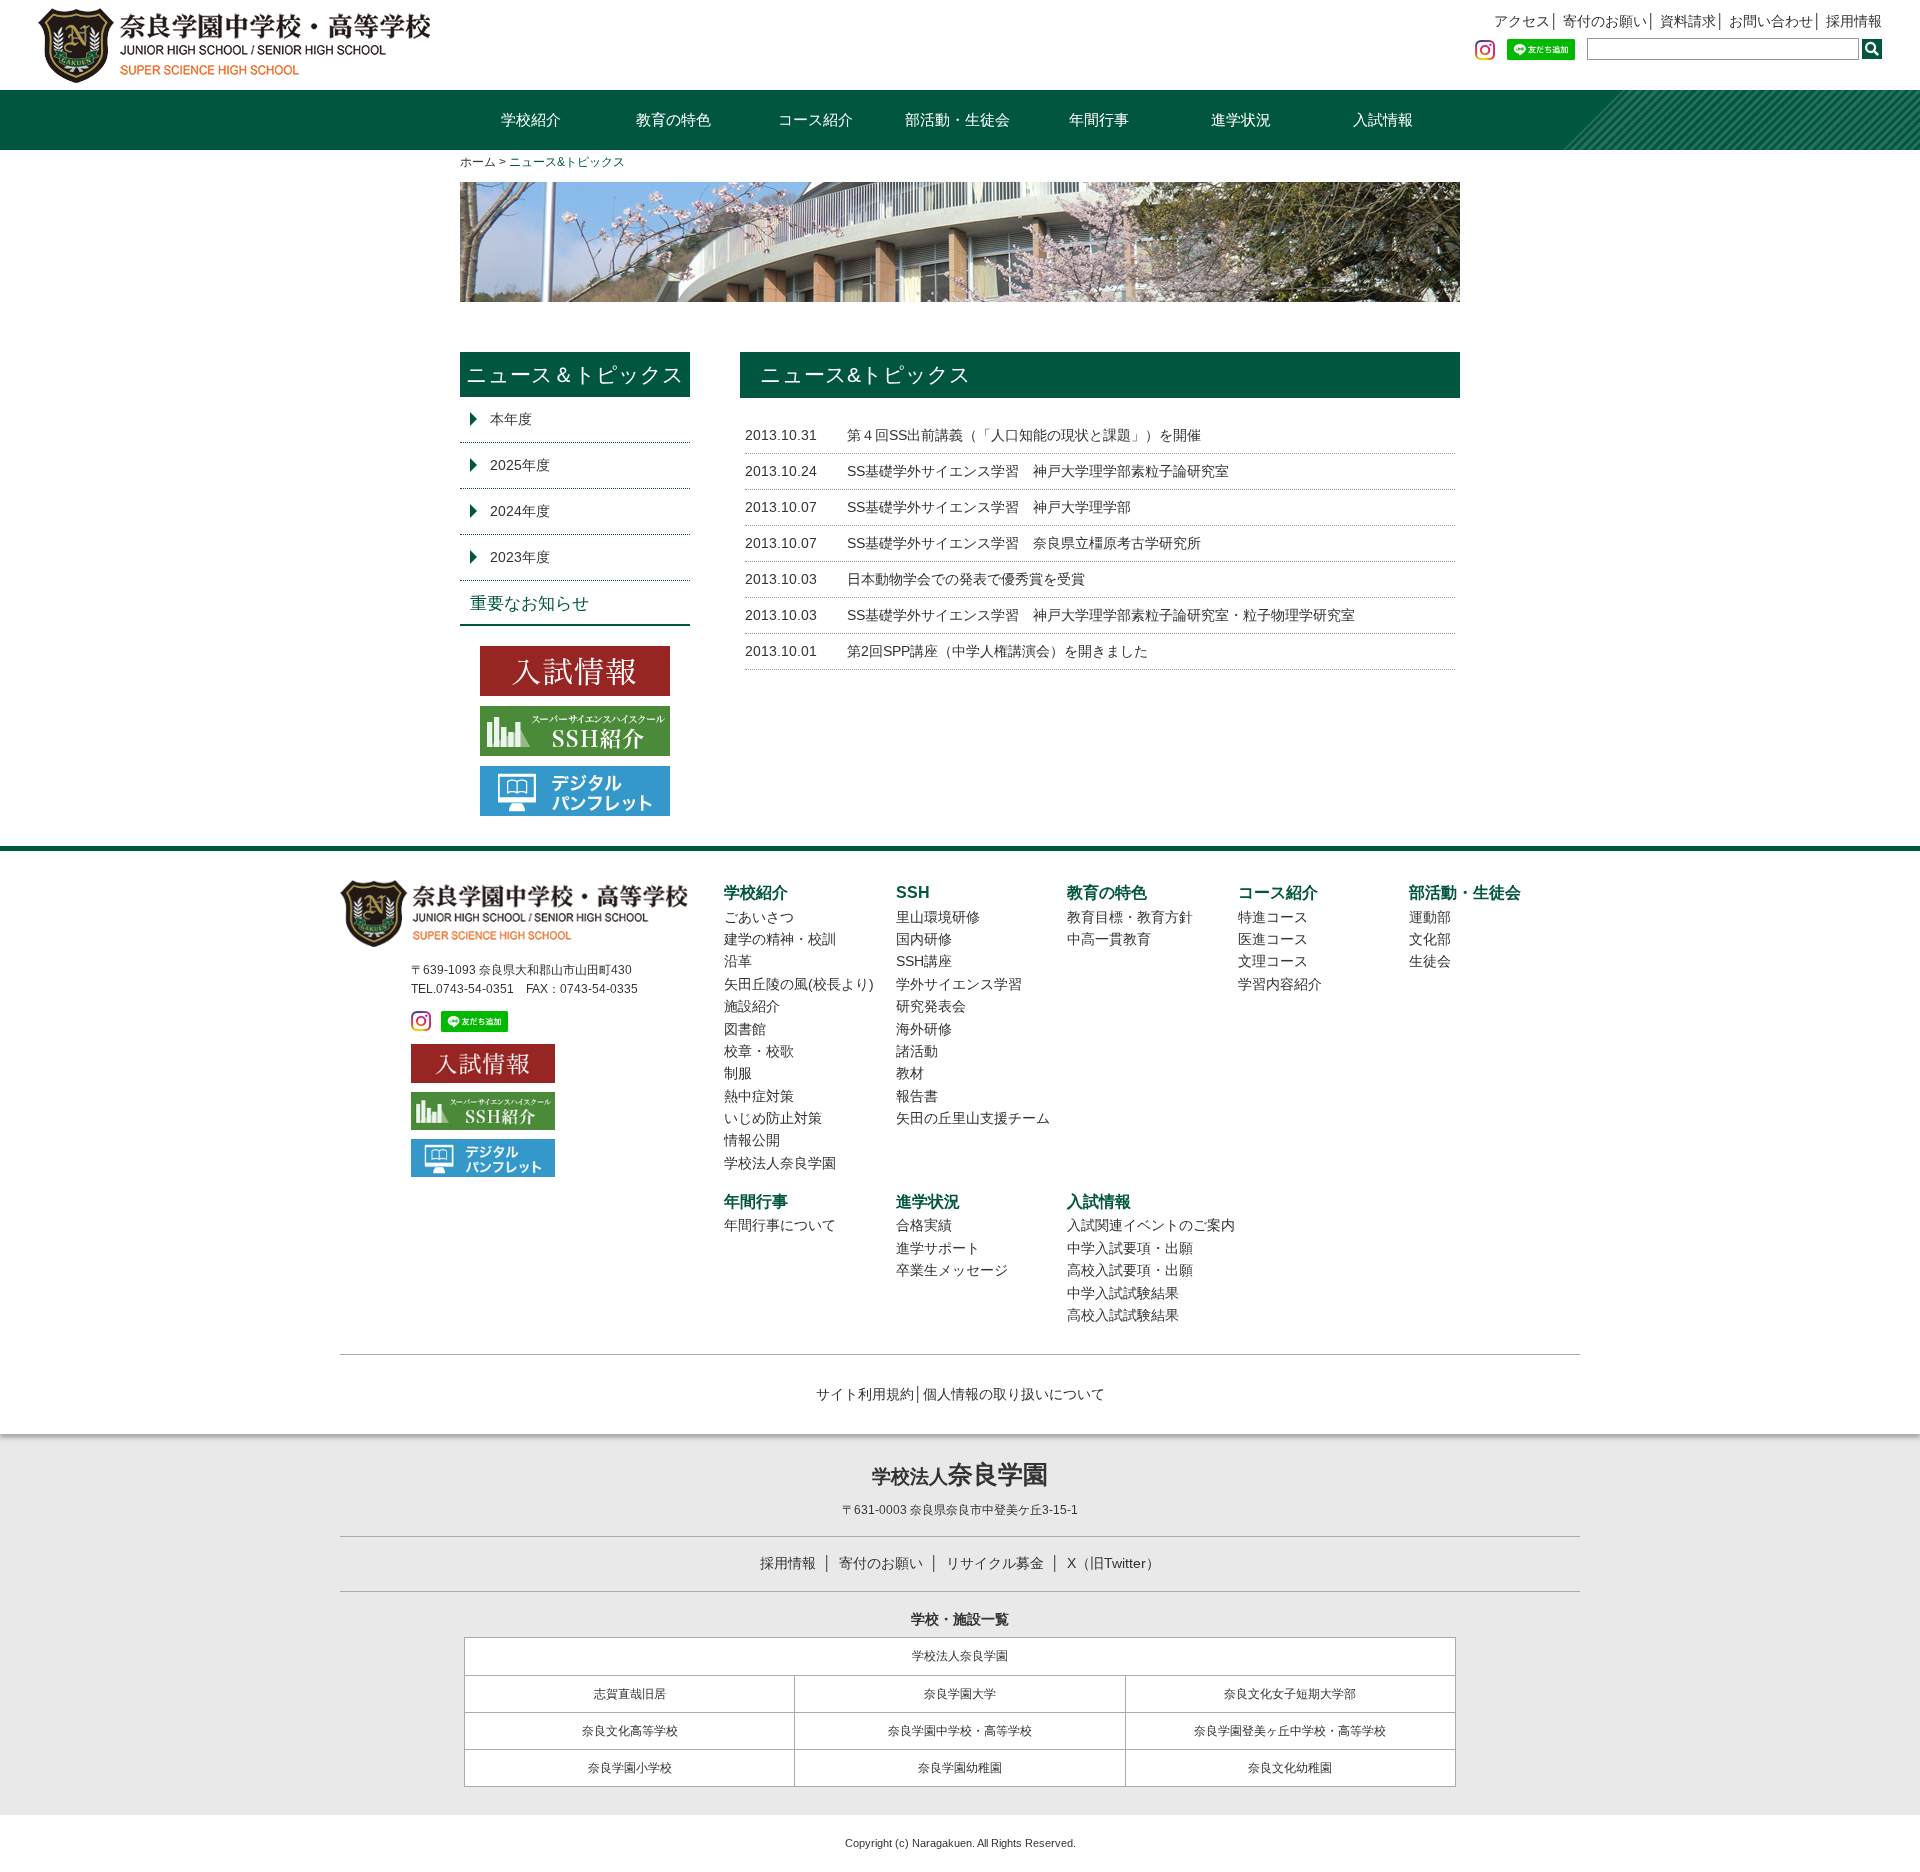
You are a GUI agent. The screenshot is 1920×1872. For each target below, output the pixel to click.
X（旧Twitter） (1113, 1563)
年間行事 (1099, 119)
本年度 (511, 419)
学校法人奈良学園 (780, 1163)
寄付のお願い (1605, 21)
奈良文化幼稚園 (1290, 1768)
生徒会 (1430, 961)
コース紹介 (815, 119)
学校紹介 (531, 119)
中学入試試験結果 (1123, 1293)
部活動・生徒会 (957, 119)
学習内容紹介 (1280, 984)
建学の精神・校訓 (780, 939)
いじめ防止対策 (773, 1118)
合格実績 (924, 1225)
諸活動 (917, 1051)
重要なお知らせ (529, 603)
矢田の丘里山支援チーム (973, 1118)
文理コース (1273, 961)
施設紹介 (752, 1006)
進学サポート (938, 1248)
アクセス (1522, 21)
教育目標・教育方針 (1130, 917)
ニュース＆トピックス (575, 374)
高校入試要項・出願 (1130, 1270)
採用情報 (1854, 21)
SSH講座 (924, 961)
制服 (738, 1073)
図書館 (745, 1029)
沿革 (738, 961)
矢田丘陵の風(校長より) (799, 984)
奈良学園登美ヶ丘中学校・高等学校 (1290, 1731)
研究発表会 (931, 1006)
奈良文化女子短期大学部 (1290, 1694)
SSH (913, 892)
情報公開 (752, 1140)
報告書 (917, 1096)
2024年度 (520, 511)
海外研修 (924, 1029)
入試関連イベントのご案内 (1151, 1225)
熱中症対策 (759, 1096)
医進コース (1273, 939)
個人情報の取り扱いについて (1014, 1394)
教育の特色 (673, 119)
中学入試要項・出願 (1130, 1248)
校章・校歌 (759, 1051)
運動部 (1430, 917)
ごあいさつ (759, 917)
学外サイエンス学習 (959, 984)
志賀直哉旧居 (630, 1694)
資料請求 (1688, 21)
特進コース (1273, 917)
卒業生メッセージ (952, 1270)
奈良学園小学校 (630, 1768)
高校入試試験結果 (1123, 1315)
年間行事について (780, 1225)
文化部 (1430, 939)
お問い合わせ (1771, 21)
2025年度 (520, 465)
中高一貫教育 (1109, 939)
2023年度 (520, 557)
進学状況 (1241, 119)
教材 (910, 1073)
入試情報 (1383, 119)
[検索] (1872, 49)
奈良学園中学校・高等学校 (960, 1731)
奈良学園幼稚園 (960, 1768)
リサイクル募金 (995, 1563)
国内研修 (924, 939)
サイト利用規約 (865, 1394)
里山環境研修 (938, 917)
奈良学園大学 (960, 1694)
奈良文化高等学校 (630, 1731)
